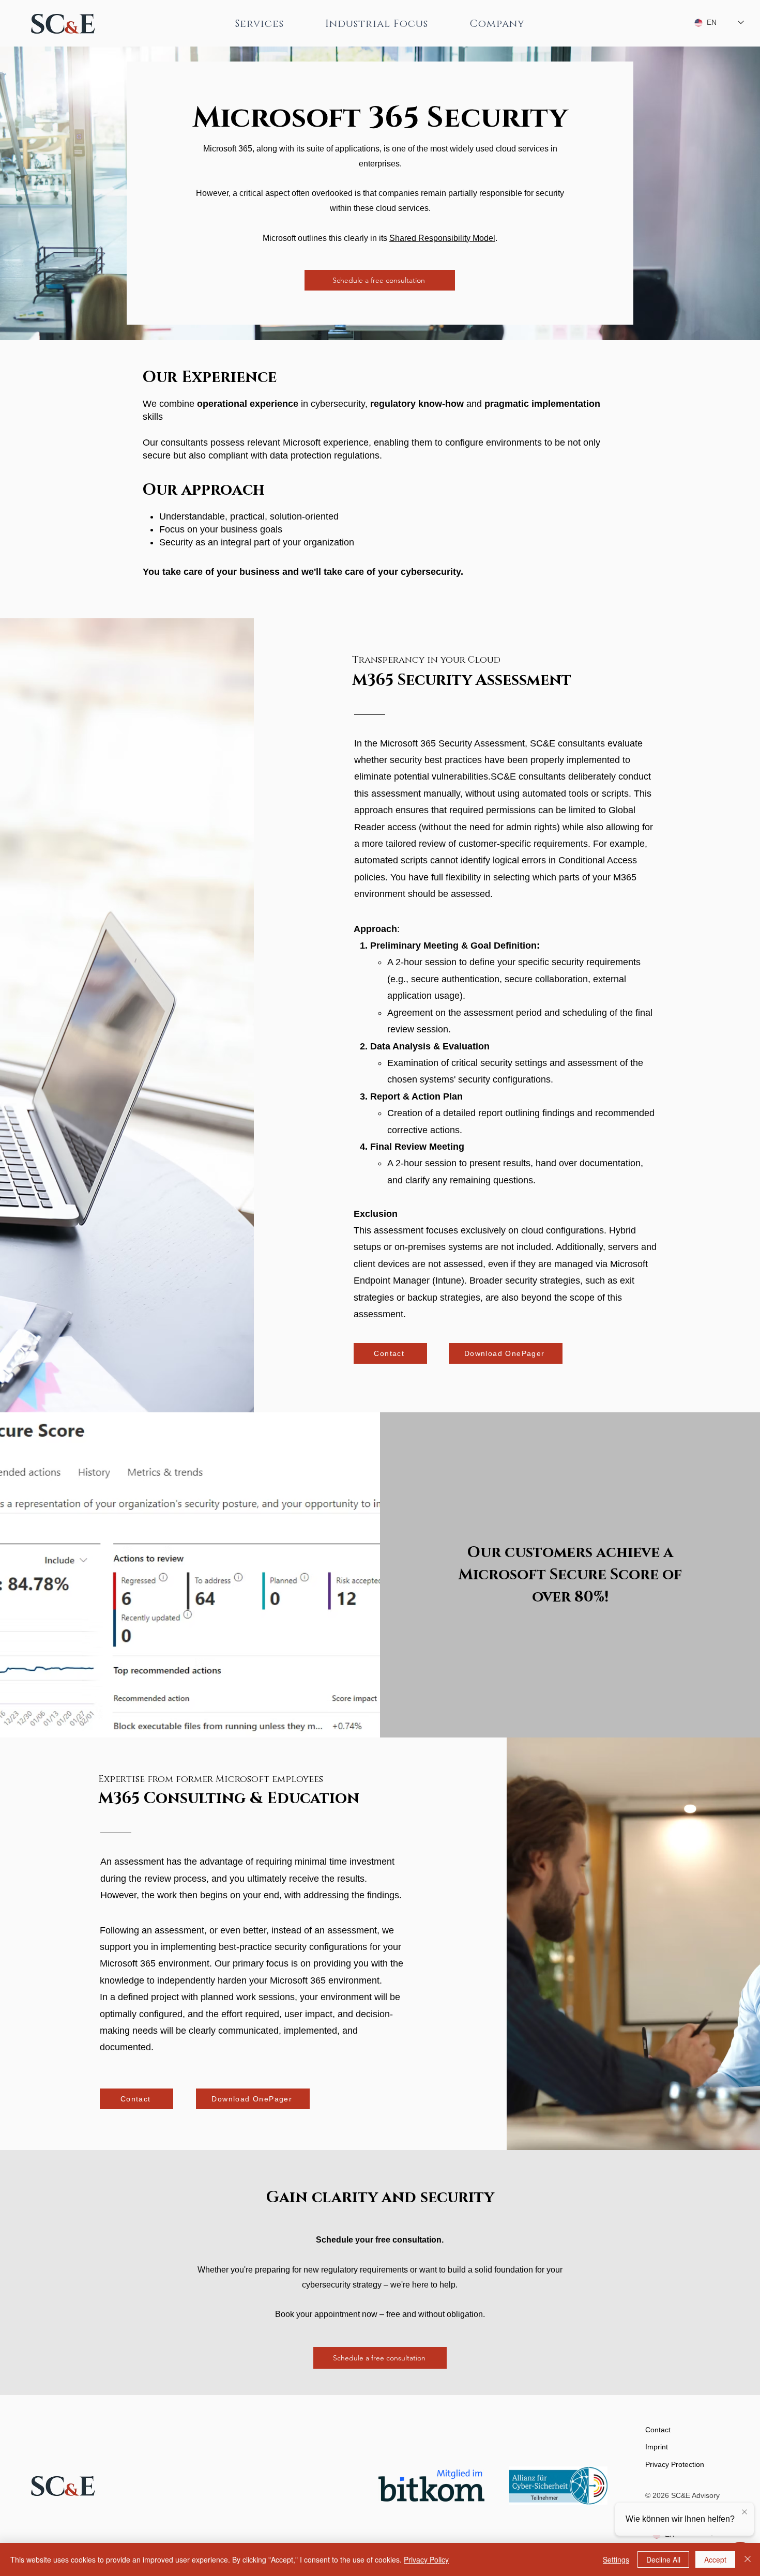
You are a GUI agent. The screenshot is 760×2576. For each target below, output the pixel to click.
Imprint (657, 2447)
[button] (260, 24)
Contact (658, 2430)
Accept (715, 2559)
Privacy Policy (426, 2559)
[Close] (748, 2559)
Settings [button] (616, 2559)
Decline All (663, 2559)
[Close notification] (744, 2512)
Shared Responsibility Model (442, 238)
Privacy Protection (675, 2464)
